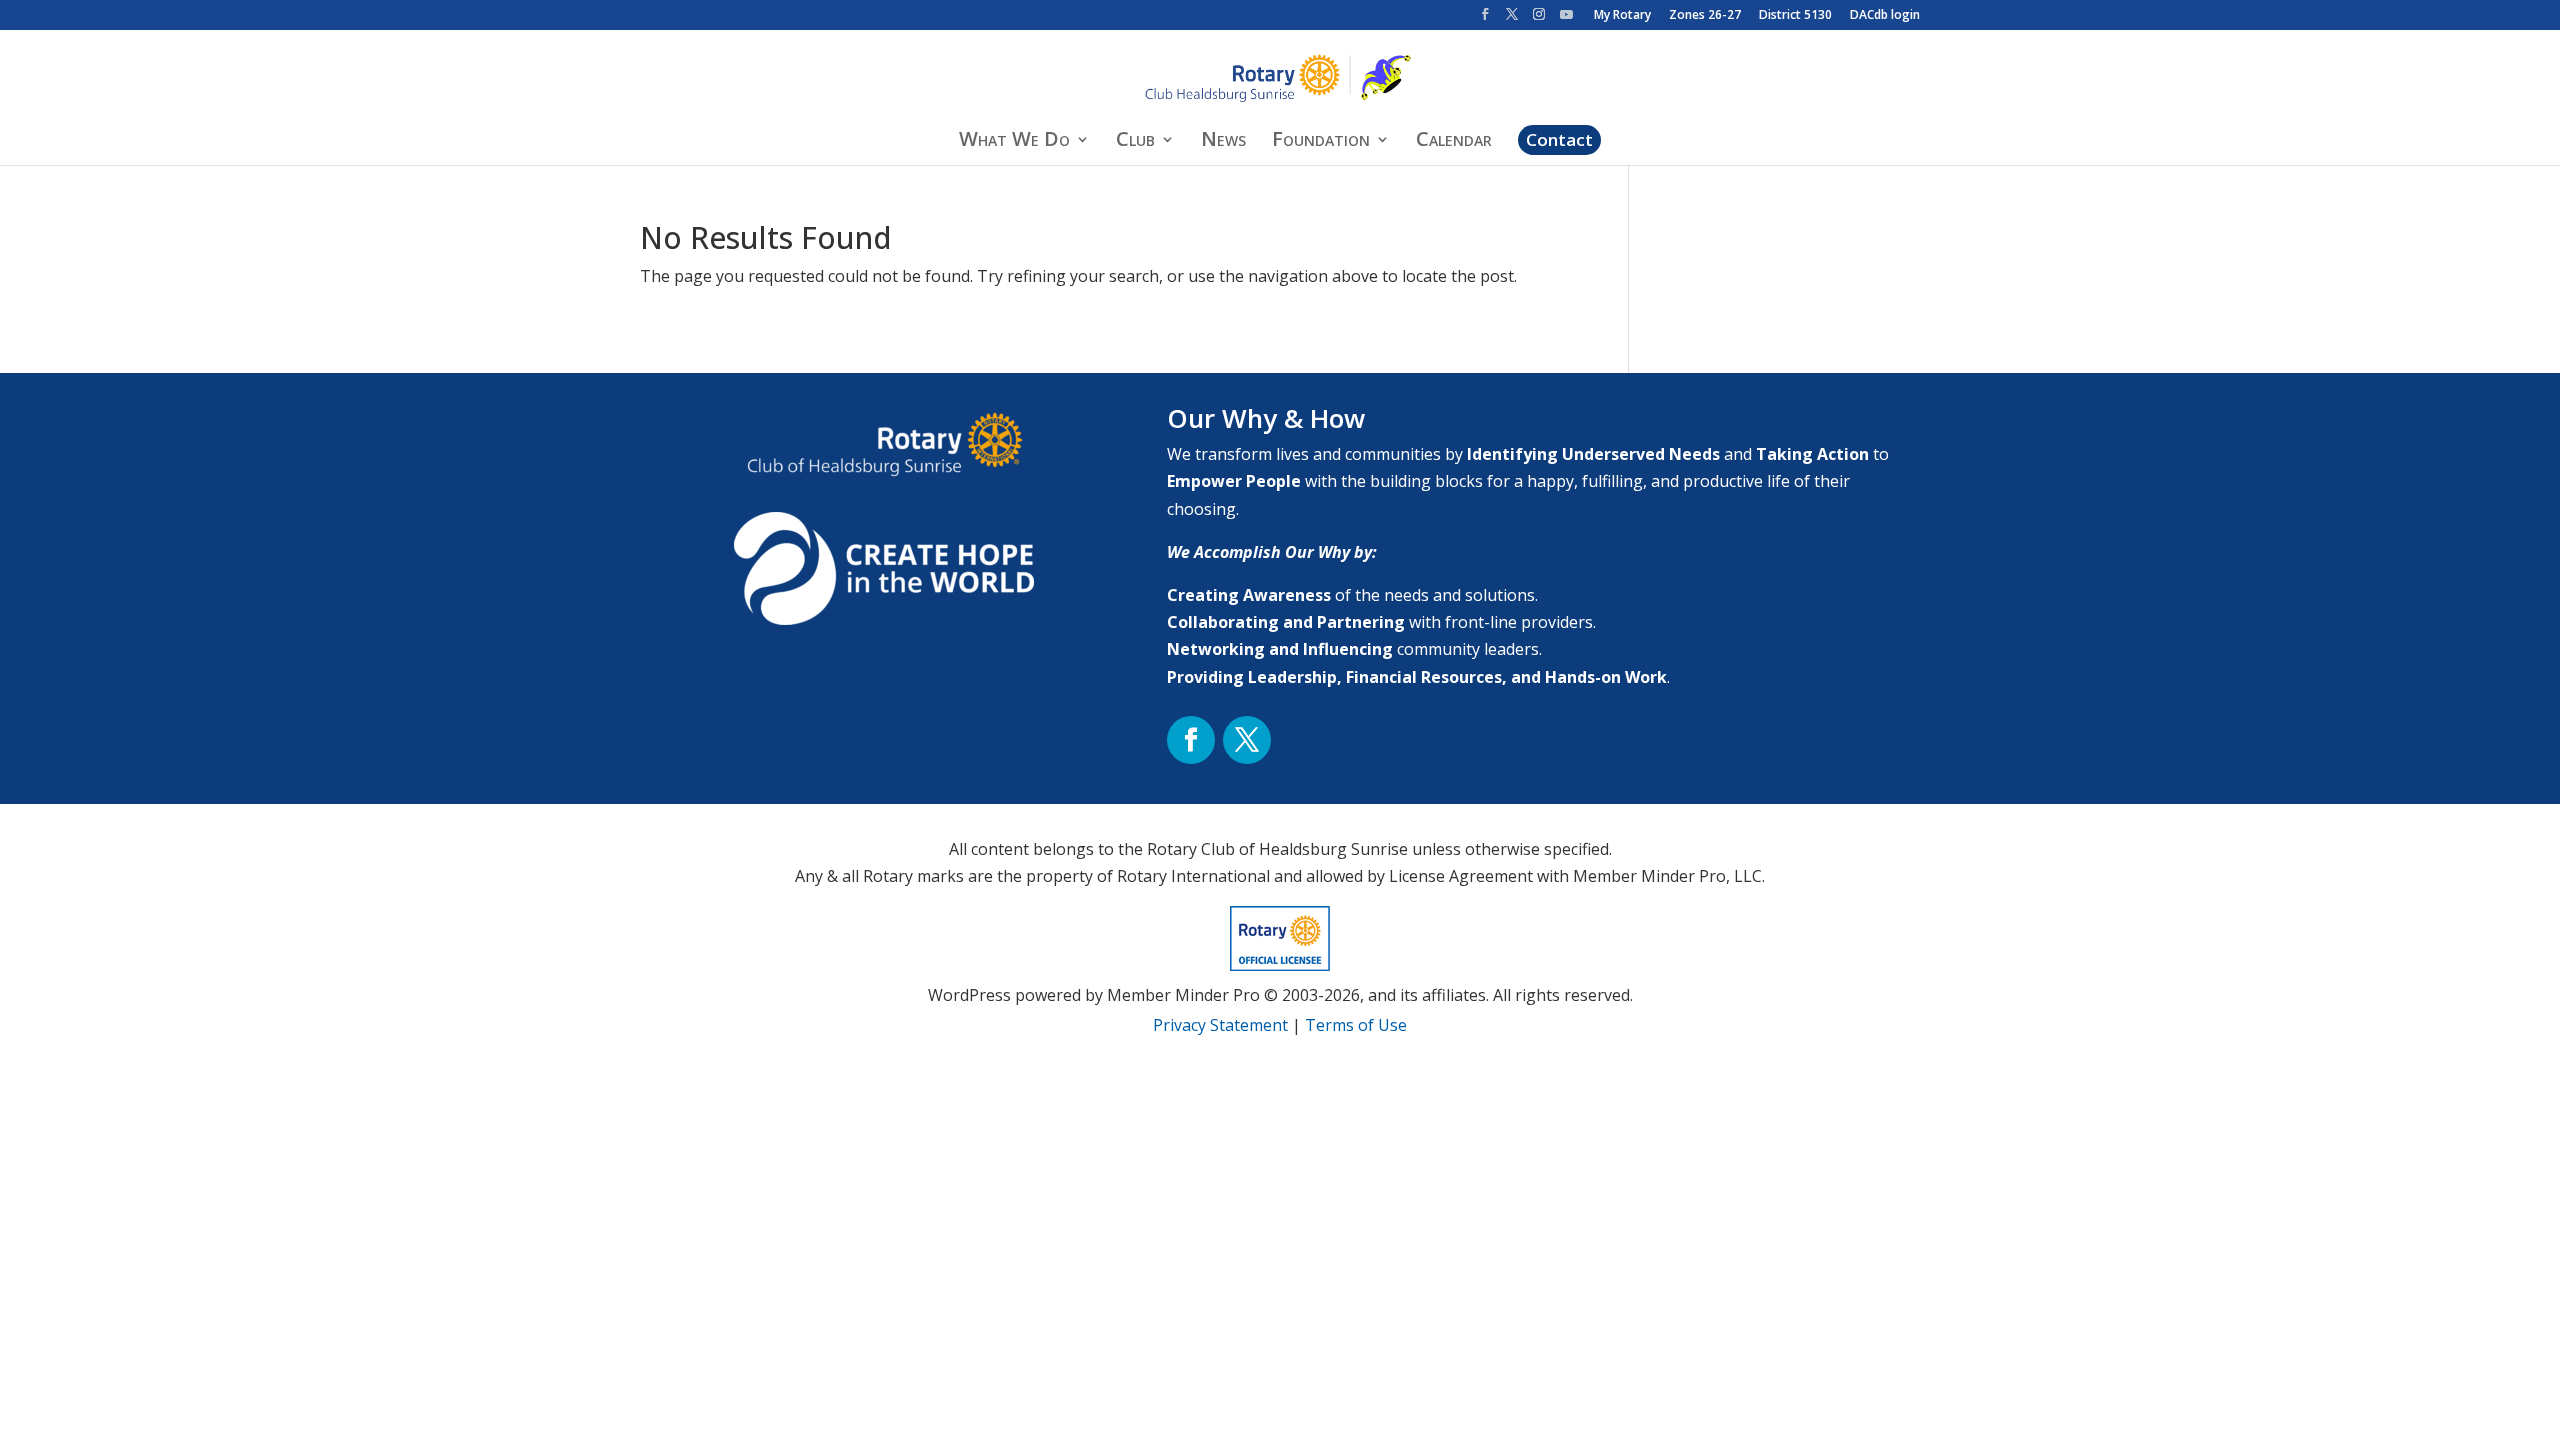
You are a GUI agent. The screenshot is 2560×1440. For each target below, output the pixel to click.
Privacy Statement (1220, 1025)
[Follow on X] (1247, 740)
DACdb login (1885, 16)
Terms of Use (1356, 1025)
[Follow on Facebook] (1191, 740)
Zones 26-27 (1705, 16)
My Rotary (1622, 16)
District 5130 (1795, 16)
